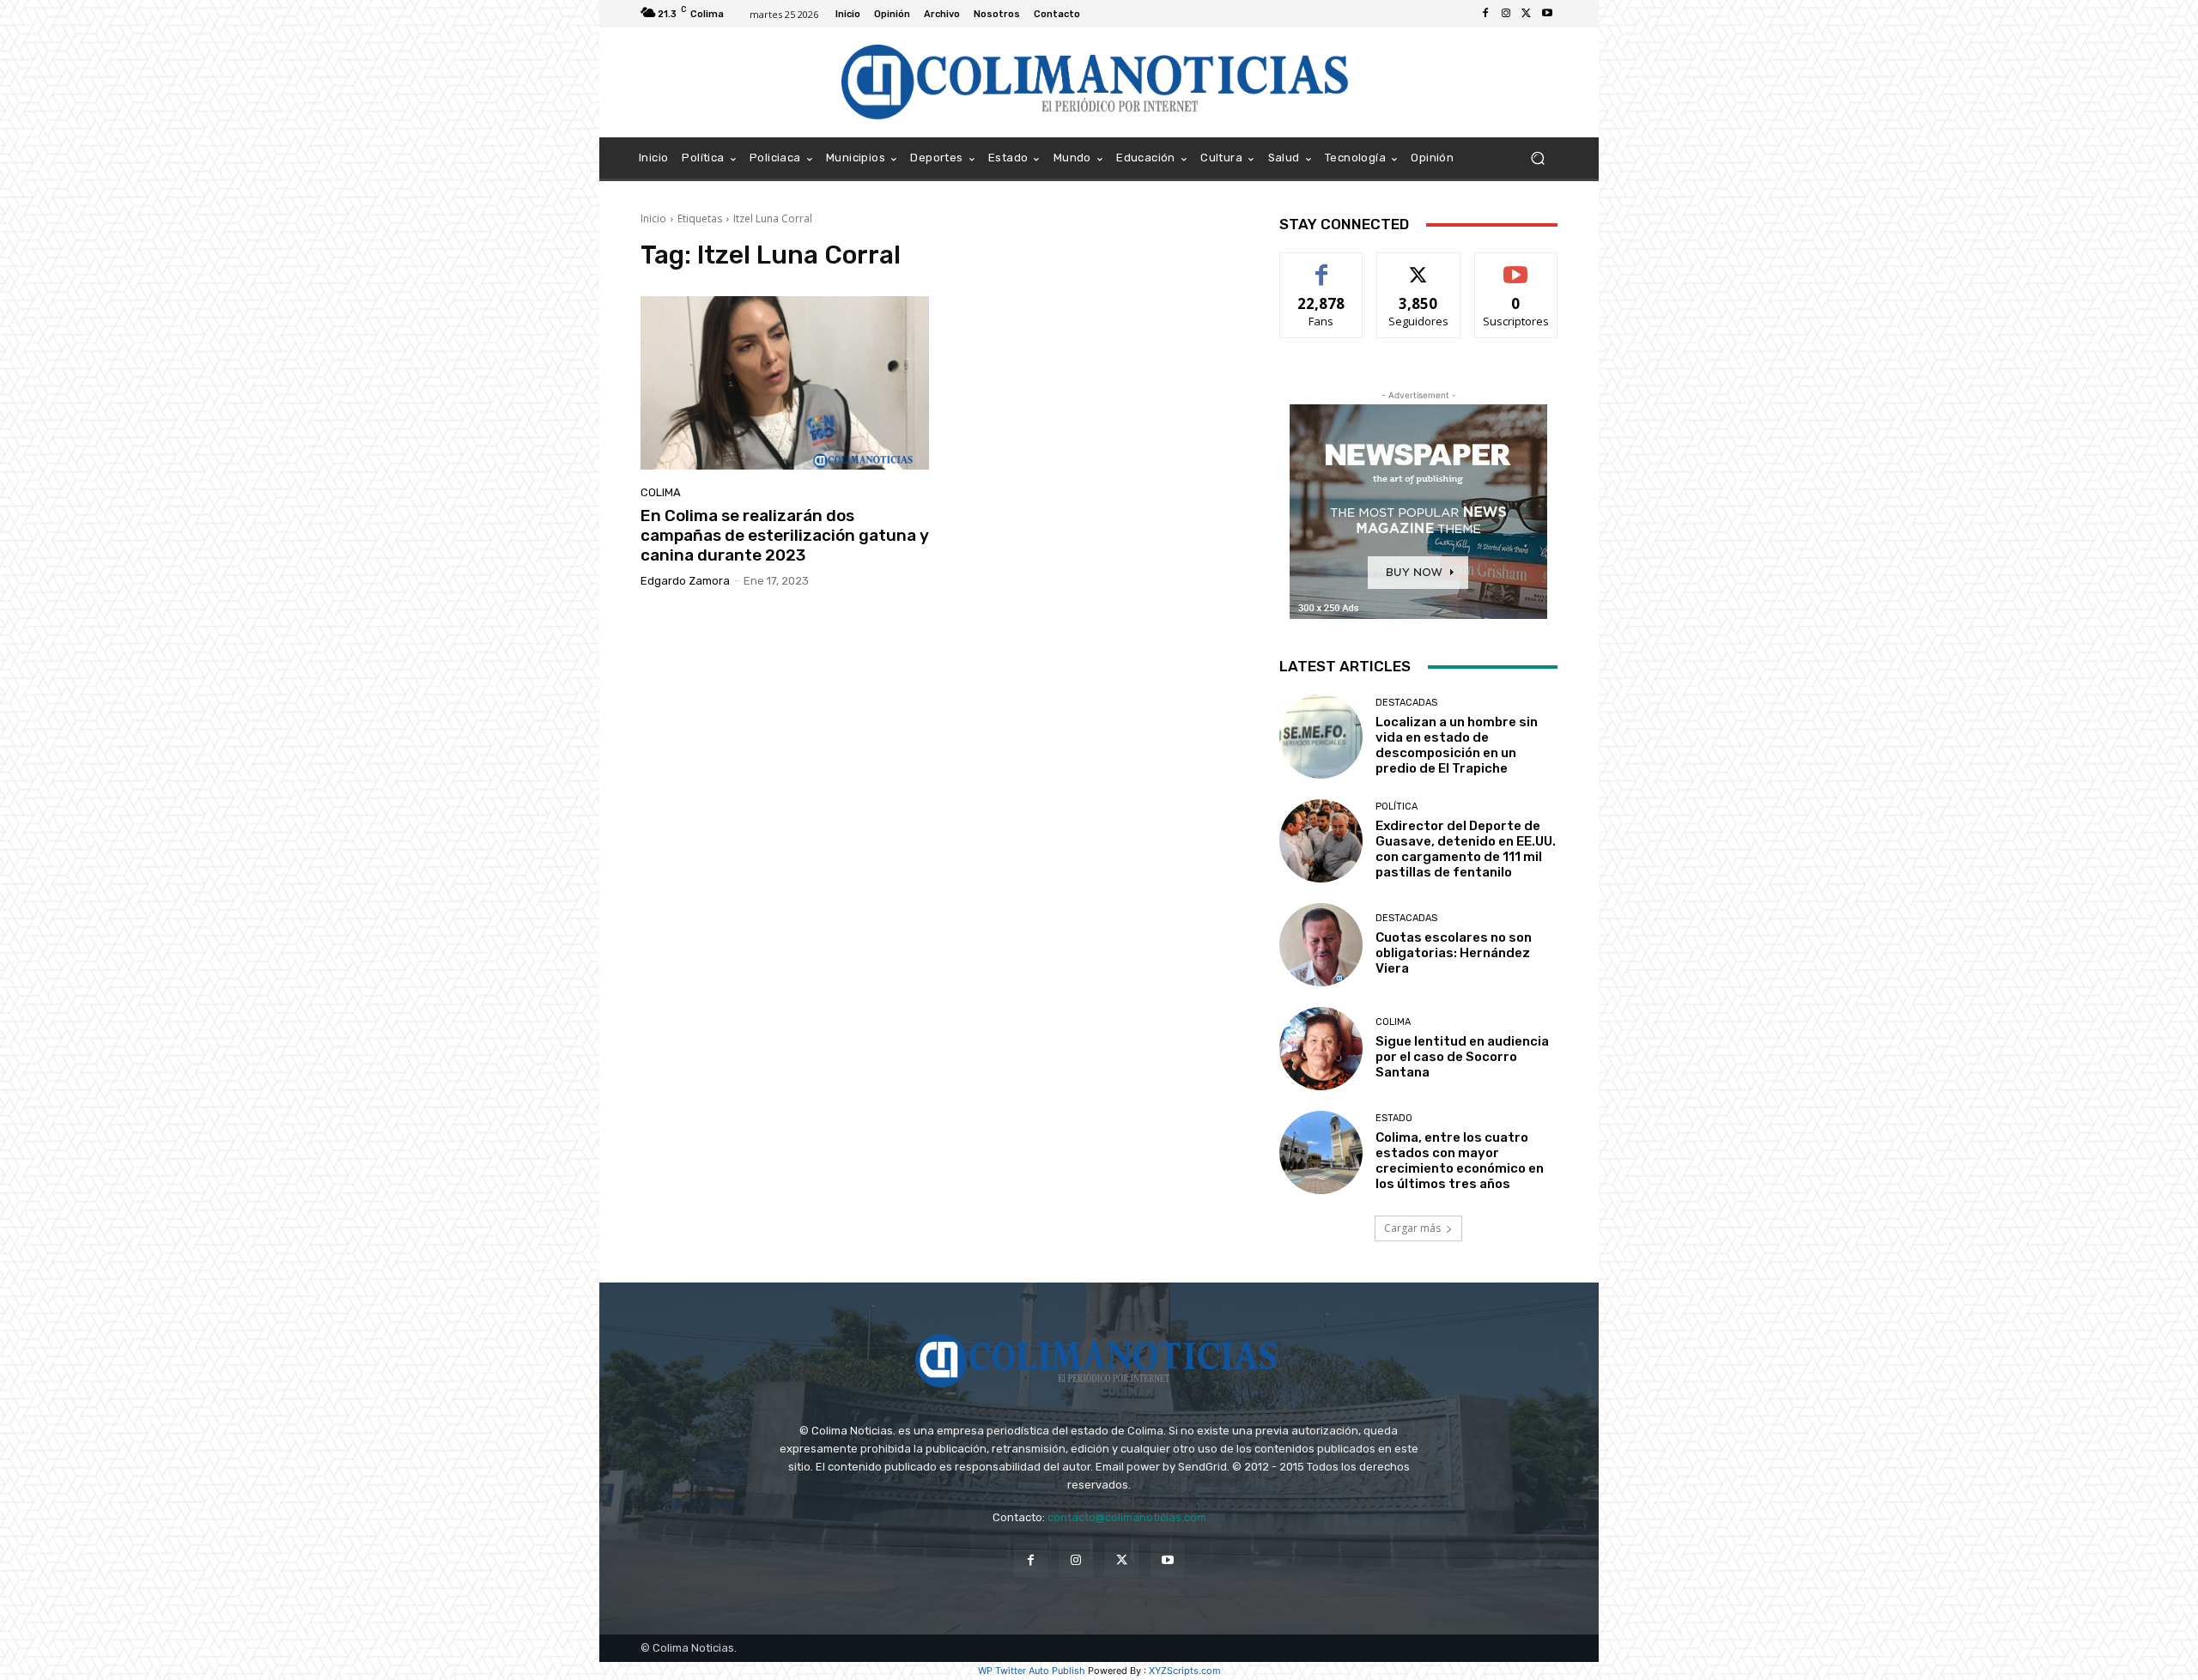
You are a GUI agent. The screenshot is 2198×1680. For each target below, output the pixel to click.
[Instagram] (1506, 14)
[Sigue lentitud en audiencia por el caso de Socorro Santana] (1321, 1049)
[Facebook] (1485, 14)
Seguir (1419, 266)
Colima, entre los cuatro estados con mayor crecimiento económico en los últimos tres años (1460, 1161)
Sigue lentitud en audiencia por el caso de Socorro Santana (1462, 1057)
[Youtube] (1547, 14)
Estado (1394, 1118)
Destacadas (1406, 703)
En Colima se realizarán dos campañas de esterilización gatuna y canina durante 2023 (785, 535)
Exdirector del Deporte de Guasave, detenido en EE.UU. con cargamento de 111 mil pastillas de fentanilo (1466, 849)
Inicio (653, 218)
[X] (1527, 14)
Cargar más (1412, 1228)
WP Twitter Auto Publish (1032, 1671)
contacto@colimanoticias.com (1127, 1517)
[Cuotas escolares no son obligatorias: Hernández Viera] (1321, 945)
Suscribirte (1516, 266)
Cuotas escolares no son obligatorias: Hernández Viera (1454, 953)
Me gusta (1322, 266)
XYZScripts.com (1185, 1671)
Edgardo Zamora (685, 581)
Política (1397, 807)
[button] (1537, 158)
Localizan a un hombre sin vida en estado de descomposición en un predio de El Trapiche (1457, 745)
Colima (661, 492)
